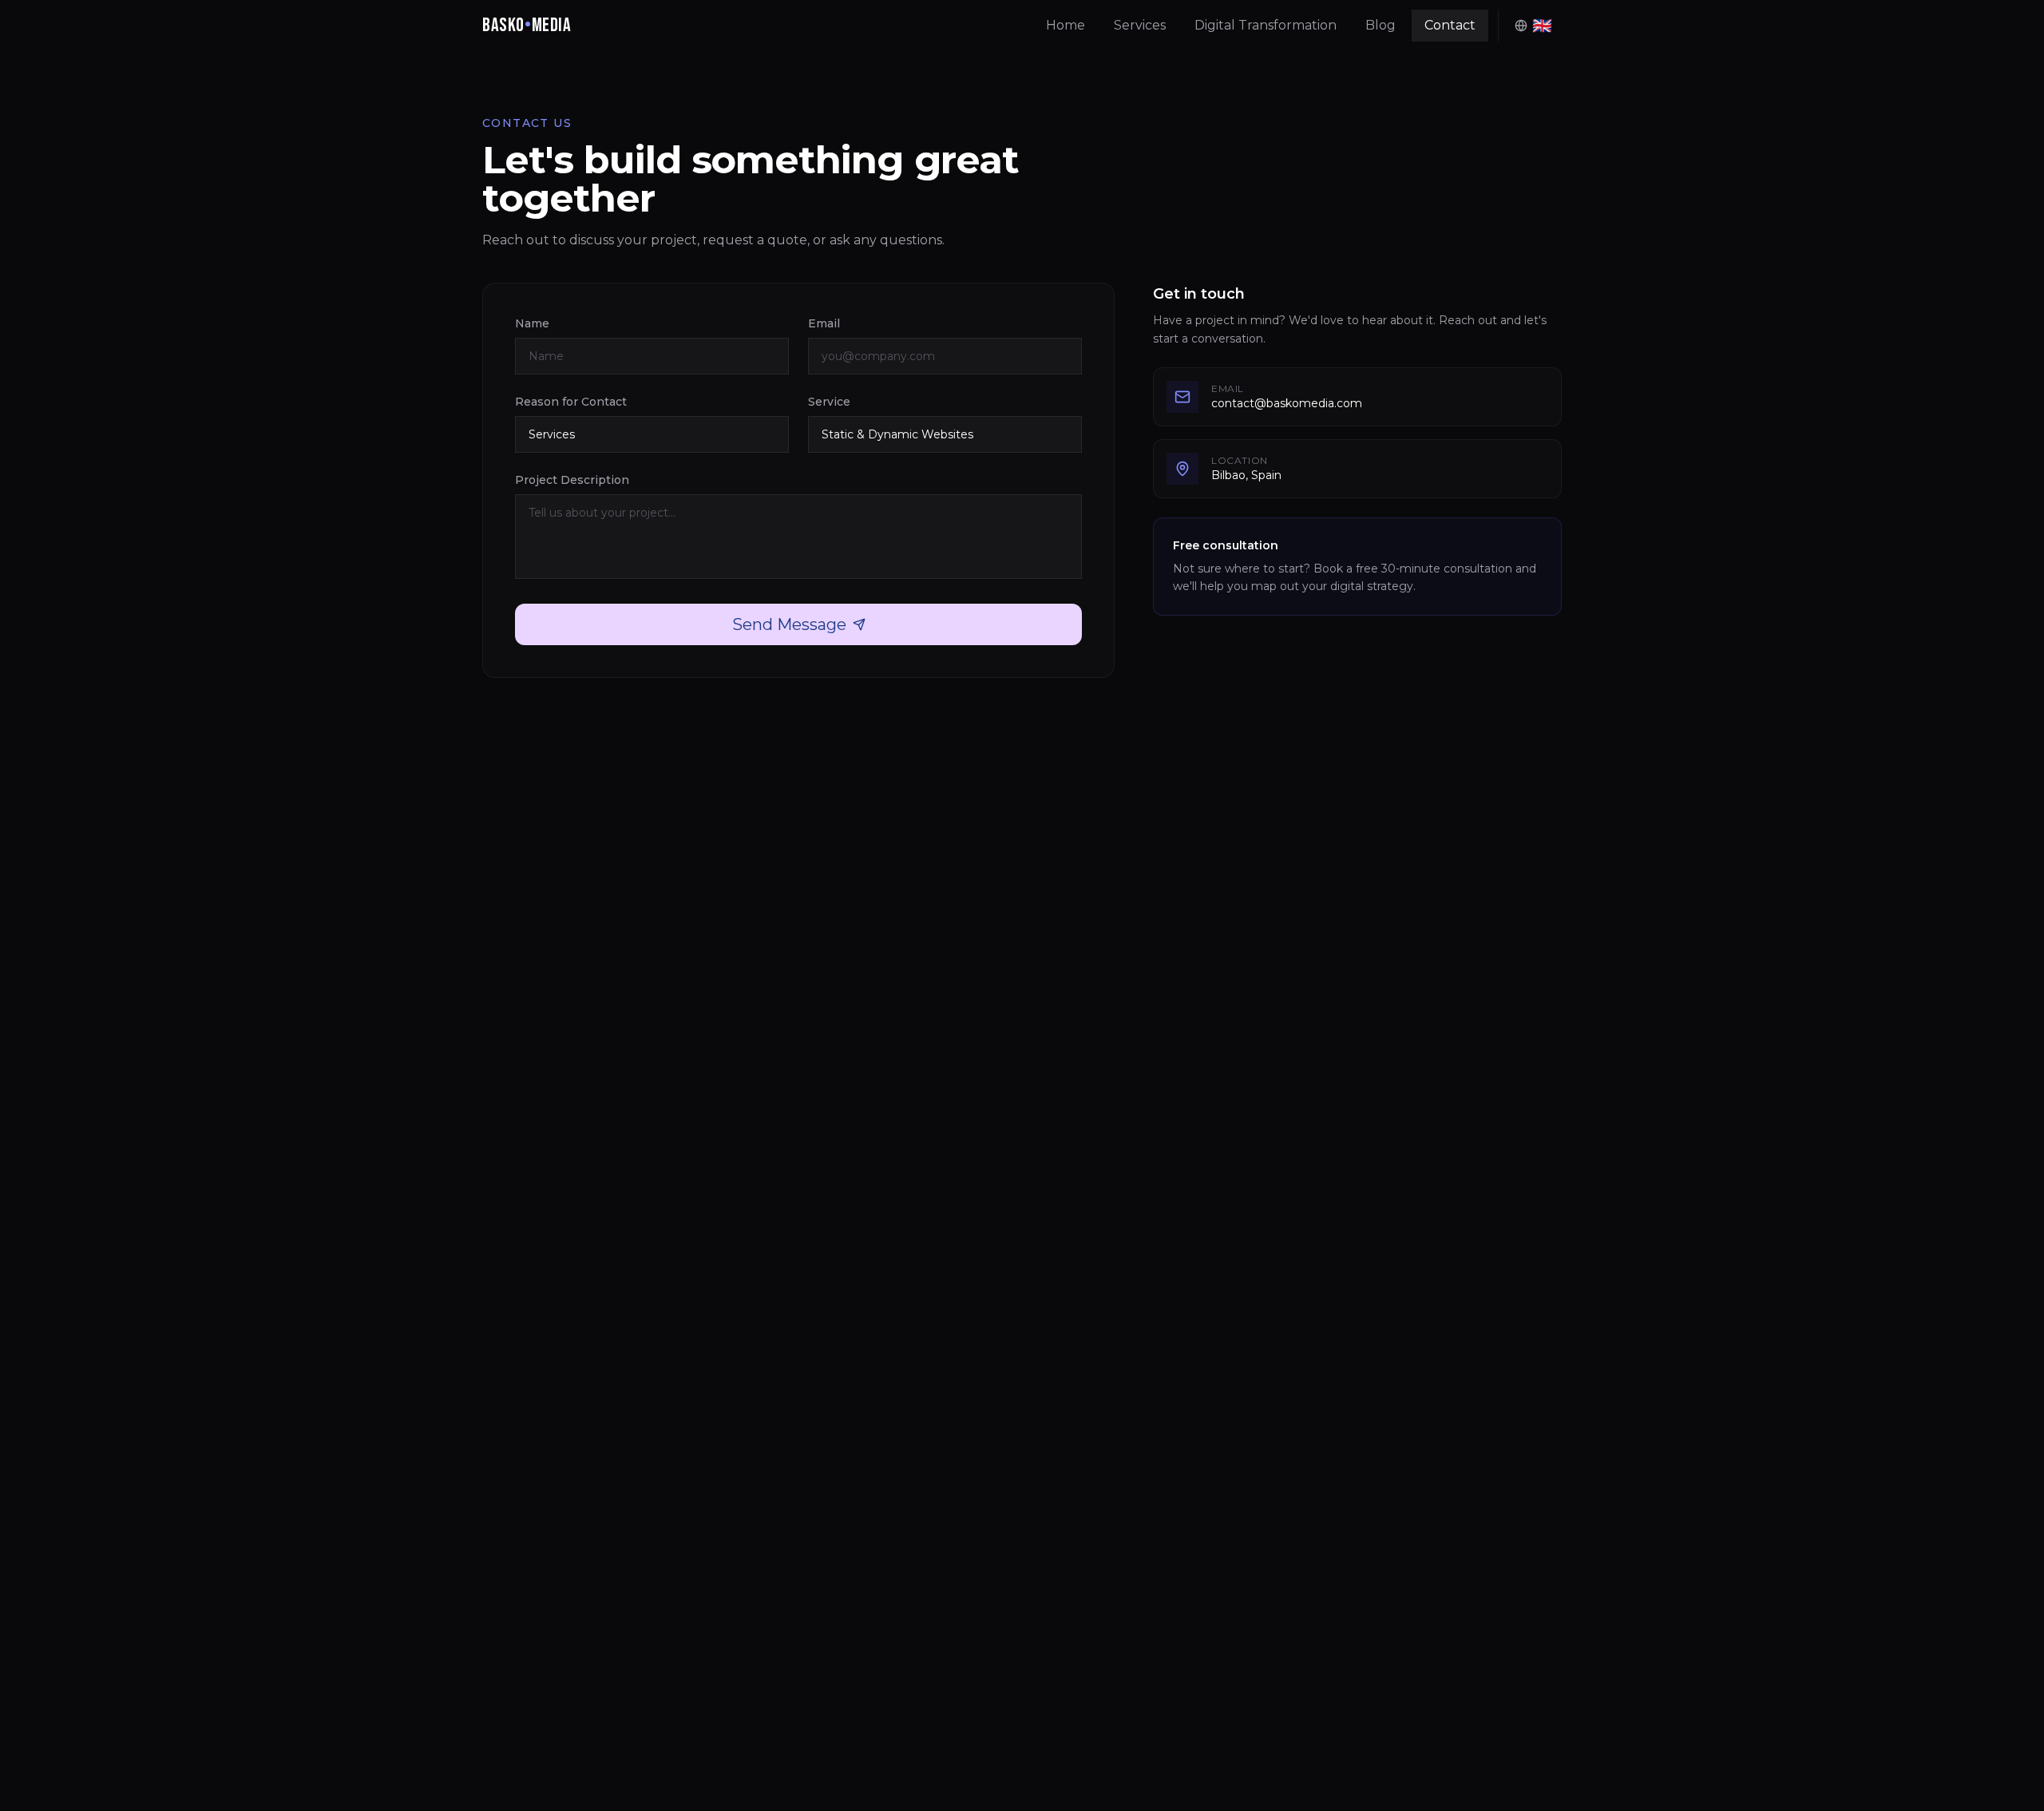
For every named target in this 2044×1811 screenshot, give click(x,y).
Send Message (789, 624)
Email (824, 323)
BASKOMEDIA (527, 25)
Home (1066, 25)
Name (532, 323)
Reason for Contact (571, 402)
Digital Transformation (1266, 25)
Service (829, 402)
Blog (1380, 25)
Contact (1450, 25)
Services (1140, 25)
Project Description (572, 480)
